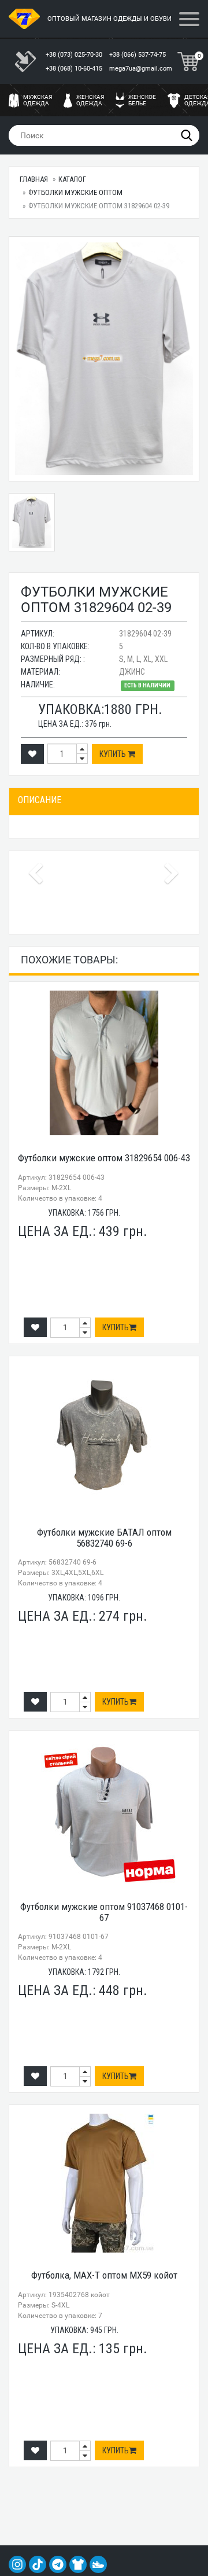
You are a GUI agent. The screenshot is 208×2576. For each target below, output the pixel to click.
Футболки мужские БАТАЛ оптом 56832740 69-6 (104, 1538)
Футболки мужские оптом (75, 192)
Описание (40, 800)
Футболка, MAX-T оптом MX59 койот (104, 2275)
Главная (34, 179)
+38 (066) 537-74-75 (138, 55)
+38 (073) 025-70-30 (75, 55)
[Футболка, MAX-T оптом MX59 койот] (104, 2183)
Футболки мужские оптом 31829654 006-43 (104, 1158)
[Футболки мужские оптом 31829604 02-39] (104, 359)
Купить (114, 754)
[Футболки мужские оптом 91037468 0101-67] (104, 1812)
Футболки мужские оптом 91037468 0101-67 (104, 1912)
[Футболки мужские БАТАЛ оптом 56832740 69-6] (104, 1437)
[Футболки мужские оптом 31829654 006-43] (104, 1063)
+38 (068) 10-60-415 (75, 69)
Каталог (72, 179)
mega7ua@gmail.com (141, 69)
